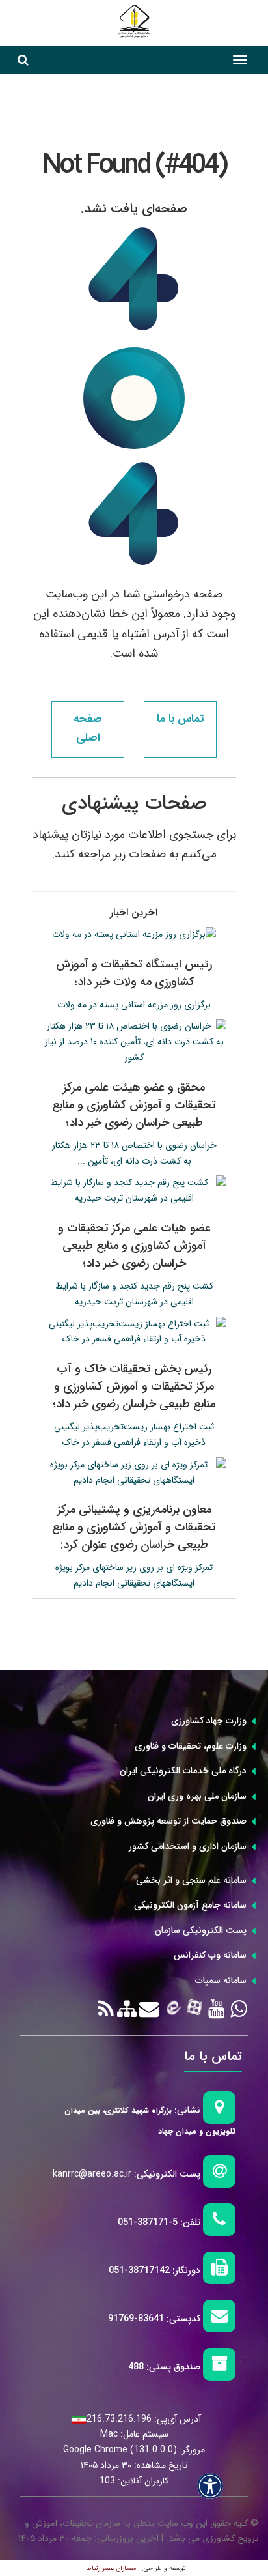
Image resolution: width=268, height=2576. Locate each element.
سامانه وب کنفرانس (210, 1955)
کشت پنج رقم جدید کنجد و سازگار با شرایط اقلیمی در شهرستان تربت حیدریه (134, 1294)
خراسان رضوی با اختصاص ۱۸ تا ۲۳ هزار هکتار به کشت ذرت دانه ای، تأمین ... (134, 1153)
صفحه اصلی (88, 728)
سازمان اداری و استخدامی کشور (188, 1846)
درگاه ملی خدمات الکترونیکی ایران (183, 1771)
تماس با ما (180, 719)
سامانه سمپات (221, 1981)
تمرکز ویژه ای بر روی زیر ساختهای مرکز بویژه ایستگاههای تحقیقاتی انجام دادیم (134, 1575)
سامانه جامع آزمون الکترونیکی (190, 1905)
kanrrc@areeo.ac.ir (92, 2174)
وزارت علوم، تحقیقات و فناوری (191, 1746)
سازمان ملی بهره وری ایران (197, 1796)
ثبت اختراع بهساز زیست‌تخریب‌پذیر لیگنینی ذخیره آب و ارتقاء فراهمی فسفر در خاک (134, 1435)
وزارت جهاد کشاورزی (209, 1721)
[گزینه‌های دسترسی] (210, 2486)
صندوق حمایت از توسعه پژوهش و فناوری (168, 1821)
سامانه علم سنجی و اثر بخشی (191, 1880)
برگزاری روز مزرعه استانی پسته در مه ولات (134, 1005)
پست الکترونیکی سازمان (201, 1930)
